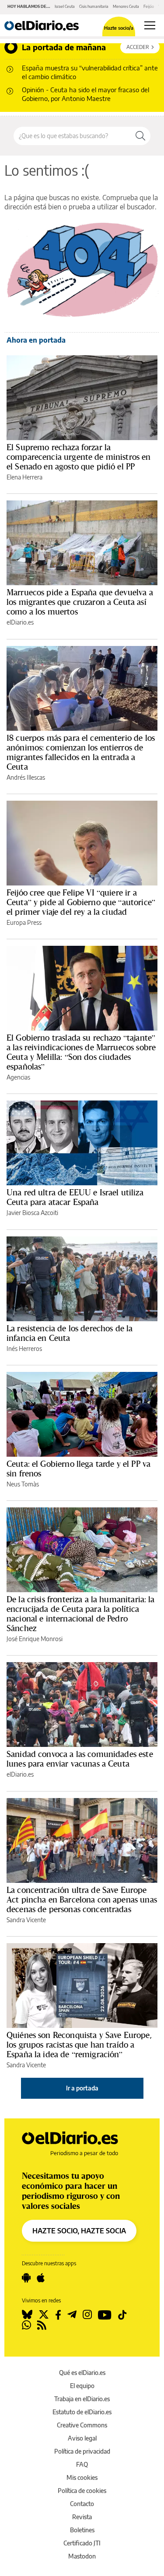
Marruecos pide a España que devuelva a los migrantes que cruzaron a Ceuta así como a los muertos (80, 602)
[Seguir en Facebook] (58, 2315)
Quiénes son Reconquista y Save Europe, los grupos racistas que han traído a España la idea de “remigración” (79, 2045)
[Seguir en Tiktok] (122, 2315)
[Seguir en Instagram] (87, 2315)
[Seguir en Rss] (42, 2325)
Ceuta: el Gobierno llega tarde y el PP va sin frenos (79, 1469)
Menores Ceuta (126, 6)
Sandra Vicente (26, 1920)
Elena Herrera (24, 477)
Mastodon (82, 2556)
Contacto (82, 2504)
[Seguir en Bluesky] (27, 2315)
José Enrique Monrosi (35, 1639)
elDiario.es (20, 622)
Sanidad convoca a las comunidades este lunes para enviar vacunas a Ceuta (80, 1759)
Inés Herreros (24, 1349)
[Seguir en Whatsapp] (26, 2325)
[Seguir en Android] (26, 2278)
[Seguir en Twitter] (44, 2315)
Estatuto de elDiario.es (82, 2412)
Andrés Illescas (26, 777)
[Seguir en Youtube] (105, 2315)
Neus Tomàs (23, 1484)
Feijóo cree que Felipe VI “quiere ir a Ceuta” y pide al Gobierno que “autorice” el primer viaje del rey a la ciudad (81, 902)
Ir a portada (82, 2088)
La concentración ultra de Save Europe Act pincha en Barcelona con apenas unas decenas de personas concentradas (82, 1899)
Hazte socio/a (119, 28)
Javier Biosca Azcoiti (32, 1213)
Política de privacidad (82, 2451)
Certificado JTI (82, 2543)
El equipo (82, 2386)
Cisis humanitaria (94, 6)
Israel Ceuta (65, 6)
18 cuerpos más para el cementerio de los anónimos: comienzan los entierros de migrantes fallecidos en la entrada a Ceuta (81, 752)
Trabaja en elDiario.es (82, 2399)
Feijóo (149, 6)
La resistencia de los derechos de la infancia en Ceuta (70, 1333)
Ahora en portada (36, 340)
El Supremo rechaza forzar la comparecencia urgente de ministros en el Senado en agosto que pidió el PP (79, 457)
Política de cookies (82, 2491)
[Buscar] (140, 136)
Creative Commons (82, 2425)
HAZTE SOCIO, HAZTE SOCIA (79, 2231)
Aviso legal (82, 2438)
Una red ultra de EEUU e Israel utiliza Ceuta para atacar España (75, 1197)
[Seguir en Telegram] (72, 2315)
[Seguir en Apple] (41, 2278)
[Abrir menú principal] (150, 25)
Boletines (82, 2530)
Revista (82, 2517)
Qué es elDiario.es (82, 2373)
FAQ (82, 2464)
